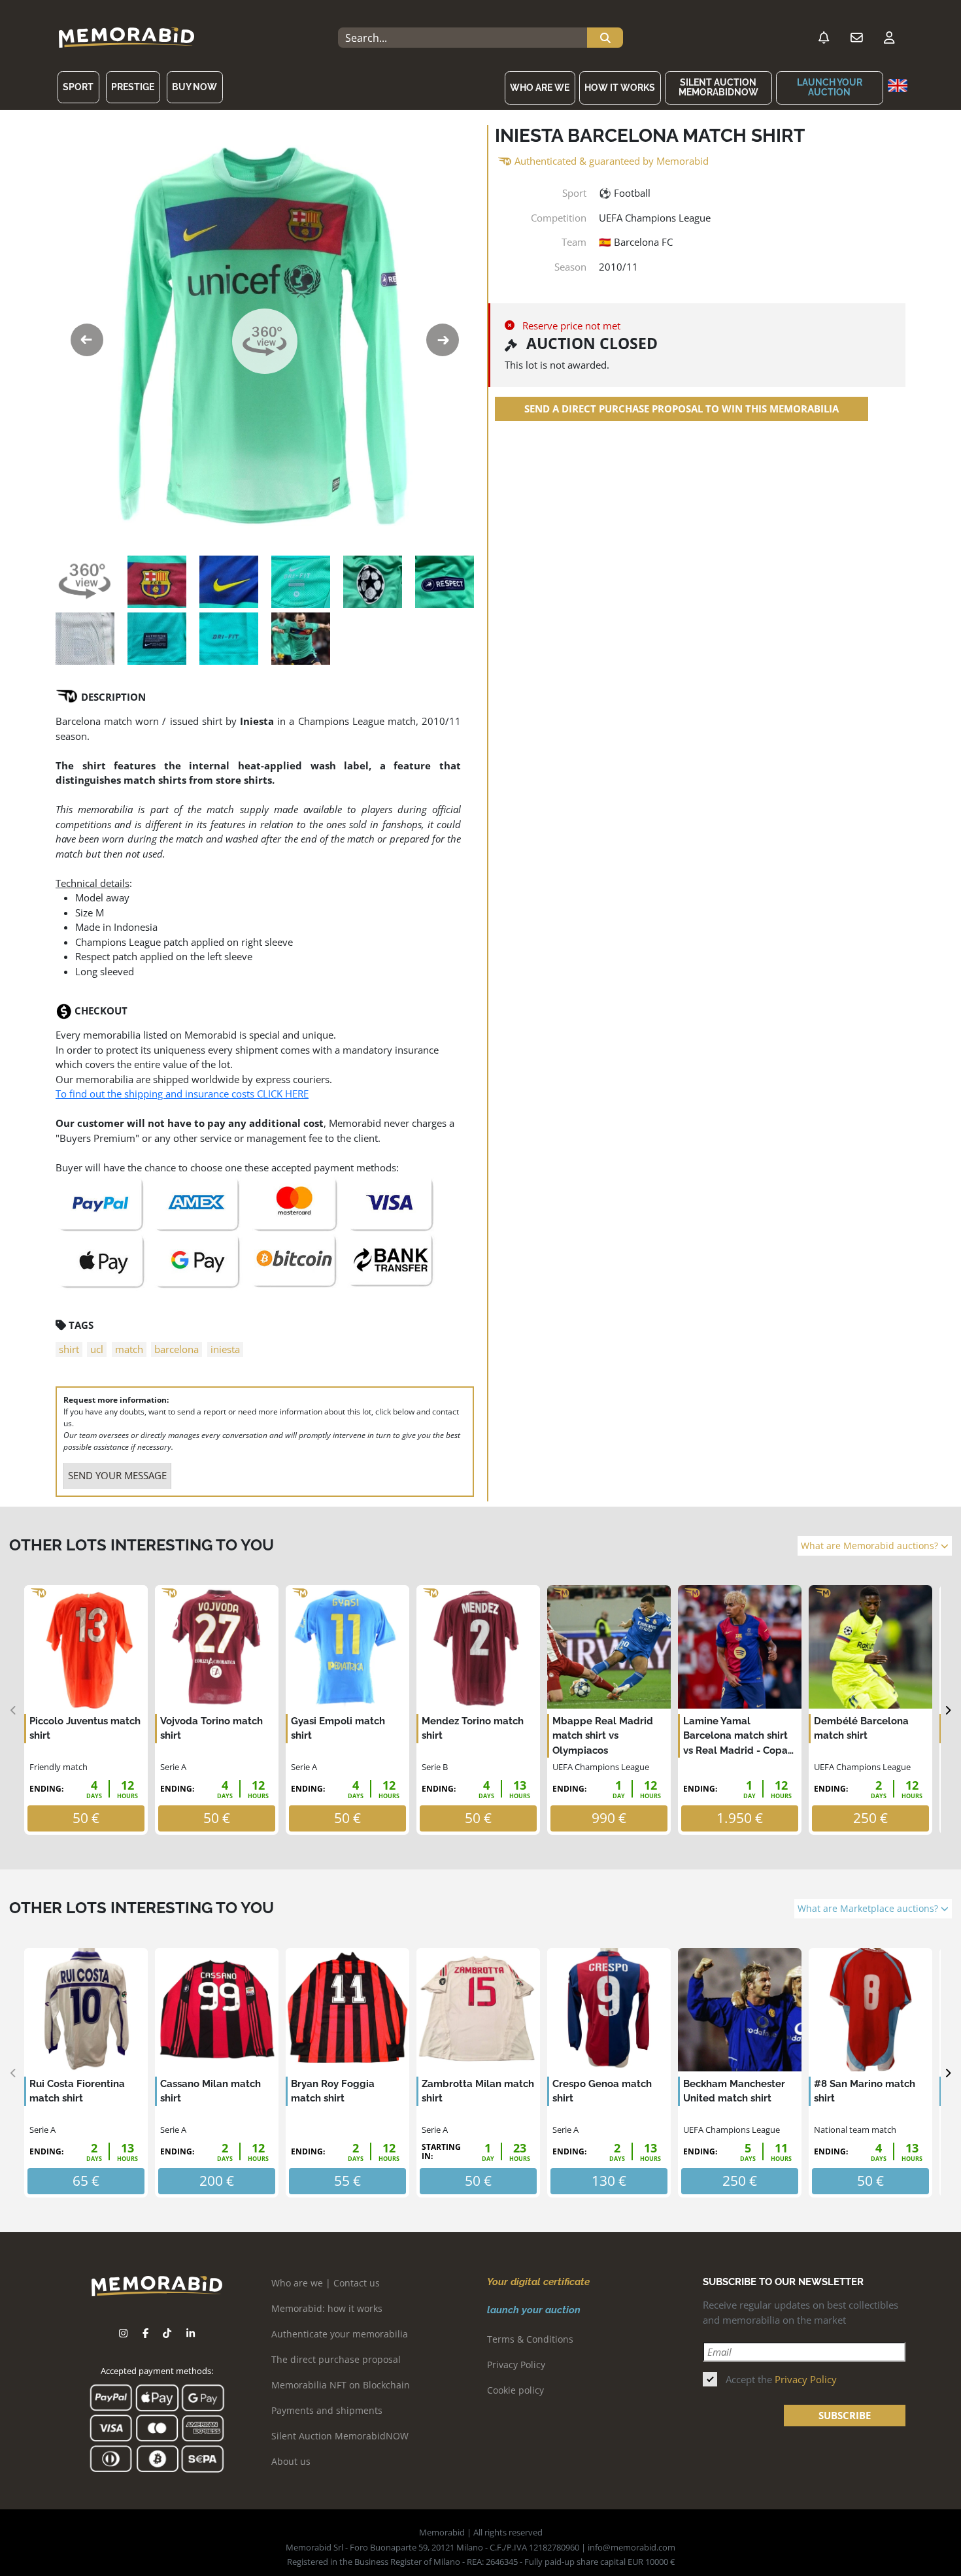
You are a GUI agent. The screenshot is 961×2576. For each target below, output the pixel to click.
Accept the (781, 2379)
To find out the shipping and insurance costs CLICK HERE (182, 1094)
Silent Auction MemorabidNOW (718, 87)
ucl (97, 1349)
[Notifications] (824, 38)
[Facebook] (145, 2333)
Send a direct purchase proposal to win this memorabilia (682, 409)
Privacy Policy (516, 2365)
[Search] (605, 38)
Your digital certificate (538, 2282)
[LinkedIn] (191, 2333)
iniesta (225, 1349)
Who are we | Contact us (326, 2283)
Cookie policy (515, 2390)
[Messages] (856, 38)
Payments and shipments (327, 2410)
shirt (69, 1349)
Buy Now (194, 87)
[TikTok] (167, 2333)
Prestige (133, 87)
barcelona (177, 1349)
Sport (78, 87)
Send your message (117, 1475)
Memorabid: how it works (327, 2308)
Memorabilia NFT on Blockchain (341, 2385)
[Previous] (13, 1710)
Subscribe (845, 2415)
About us (291, 2461)
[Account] (889, 38)
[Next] (948, 1710)
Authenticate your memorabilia (340, 2334)
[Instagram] (123, 2333)
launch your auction (830, 87)
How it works (620, 88)
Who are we (540, 88)
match (129, 1349)
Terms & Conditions (530, 2339)
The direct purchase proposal (336, 2359)
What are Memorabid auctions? (871, 1546)
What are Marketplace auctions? (869, 1909)
